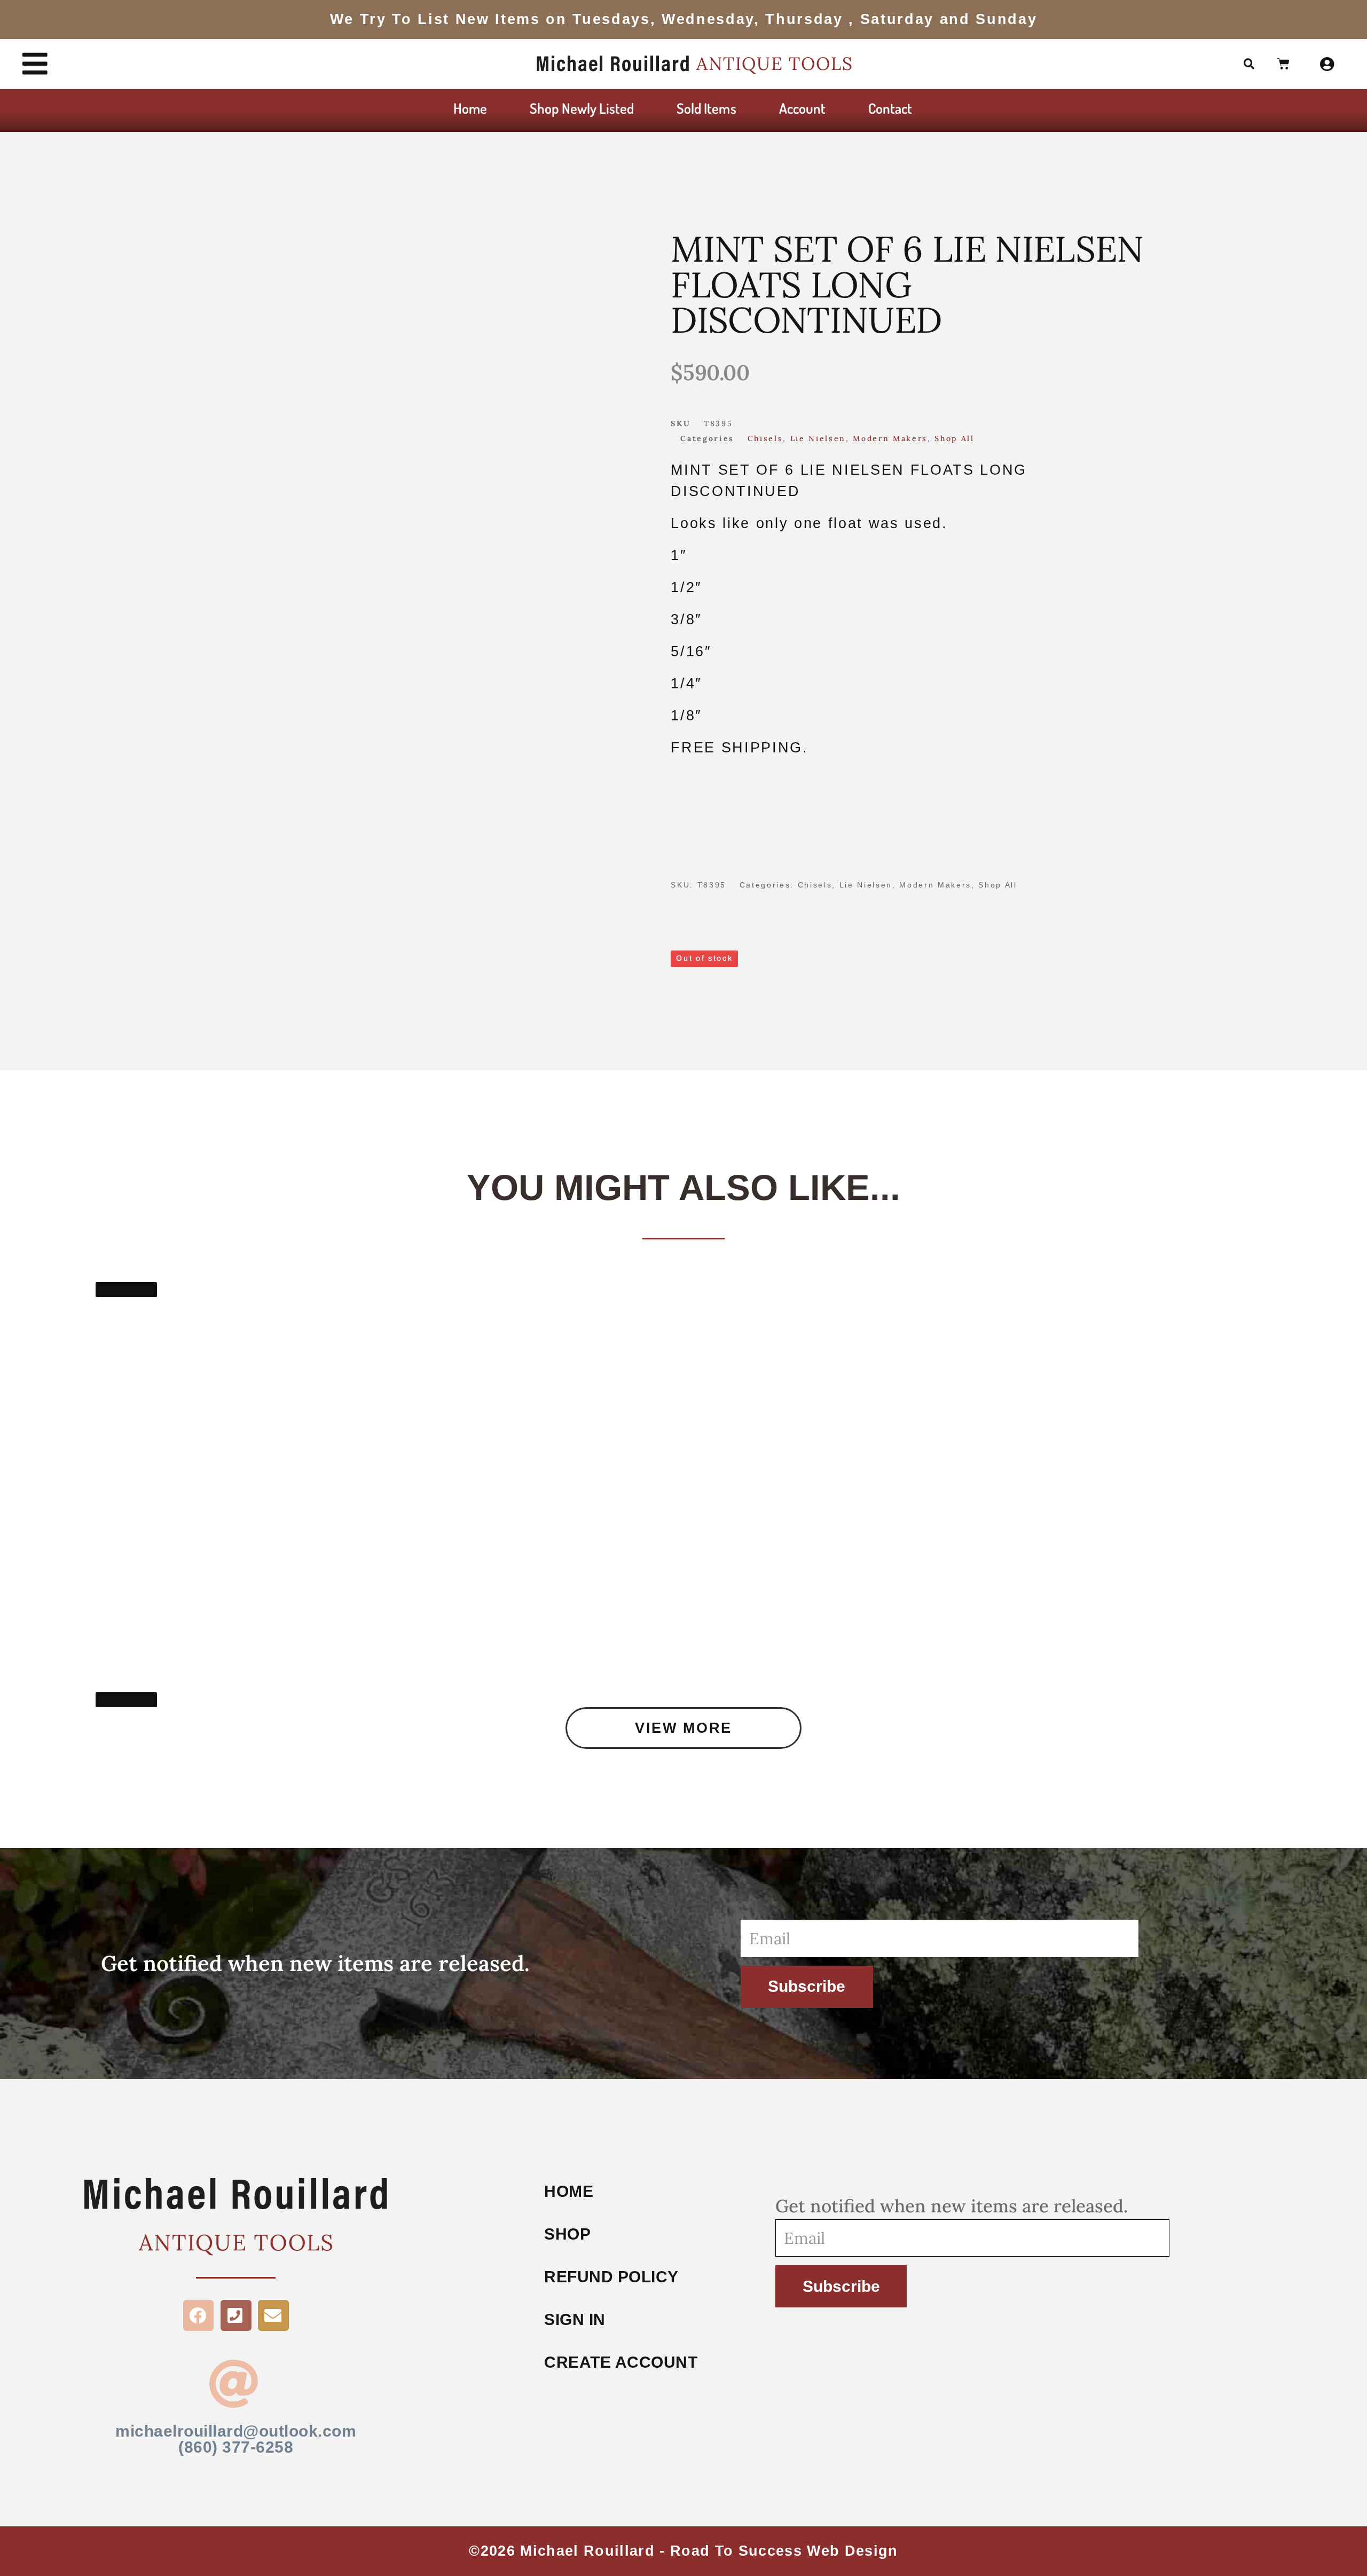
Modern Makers (890, 438)
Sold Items (706, 108)
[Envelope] (273, 2315)
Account (802, 108)
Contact (890, 108)
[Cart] (1284, 65)
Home (470, 108)
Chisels (765, 438)
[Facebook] (199, 2315)
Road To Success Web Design (784, 2551)
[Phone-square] (236, 2315)
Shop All (954, 438)
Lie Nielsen (818, 438)
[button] (1250, 64)
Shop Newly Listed (582, 108)
